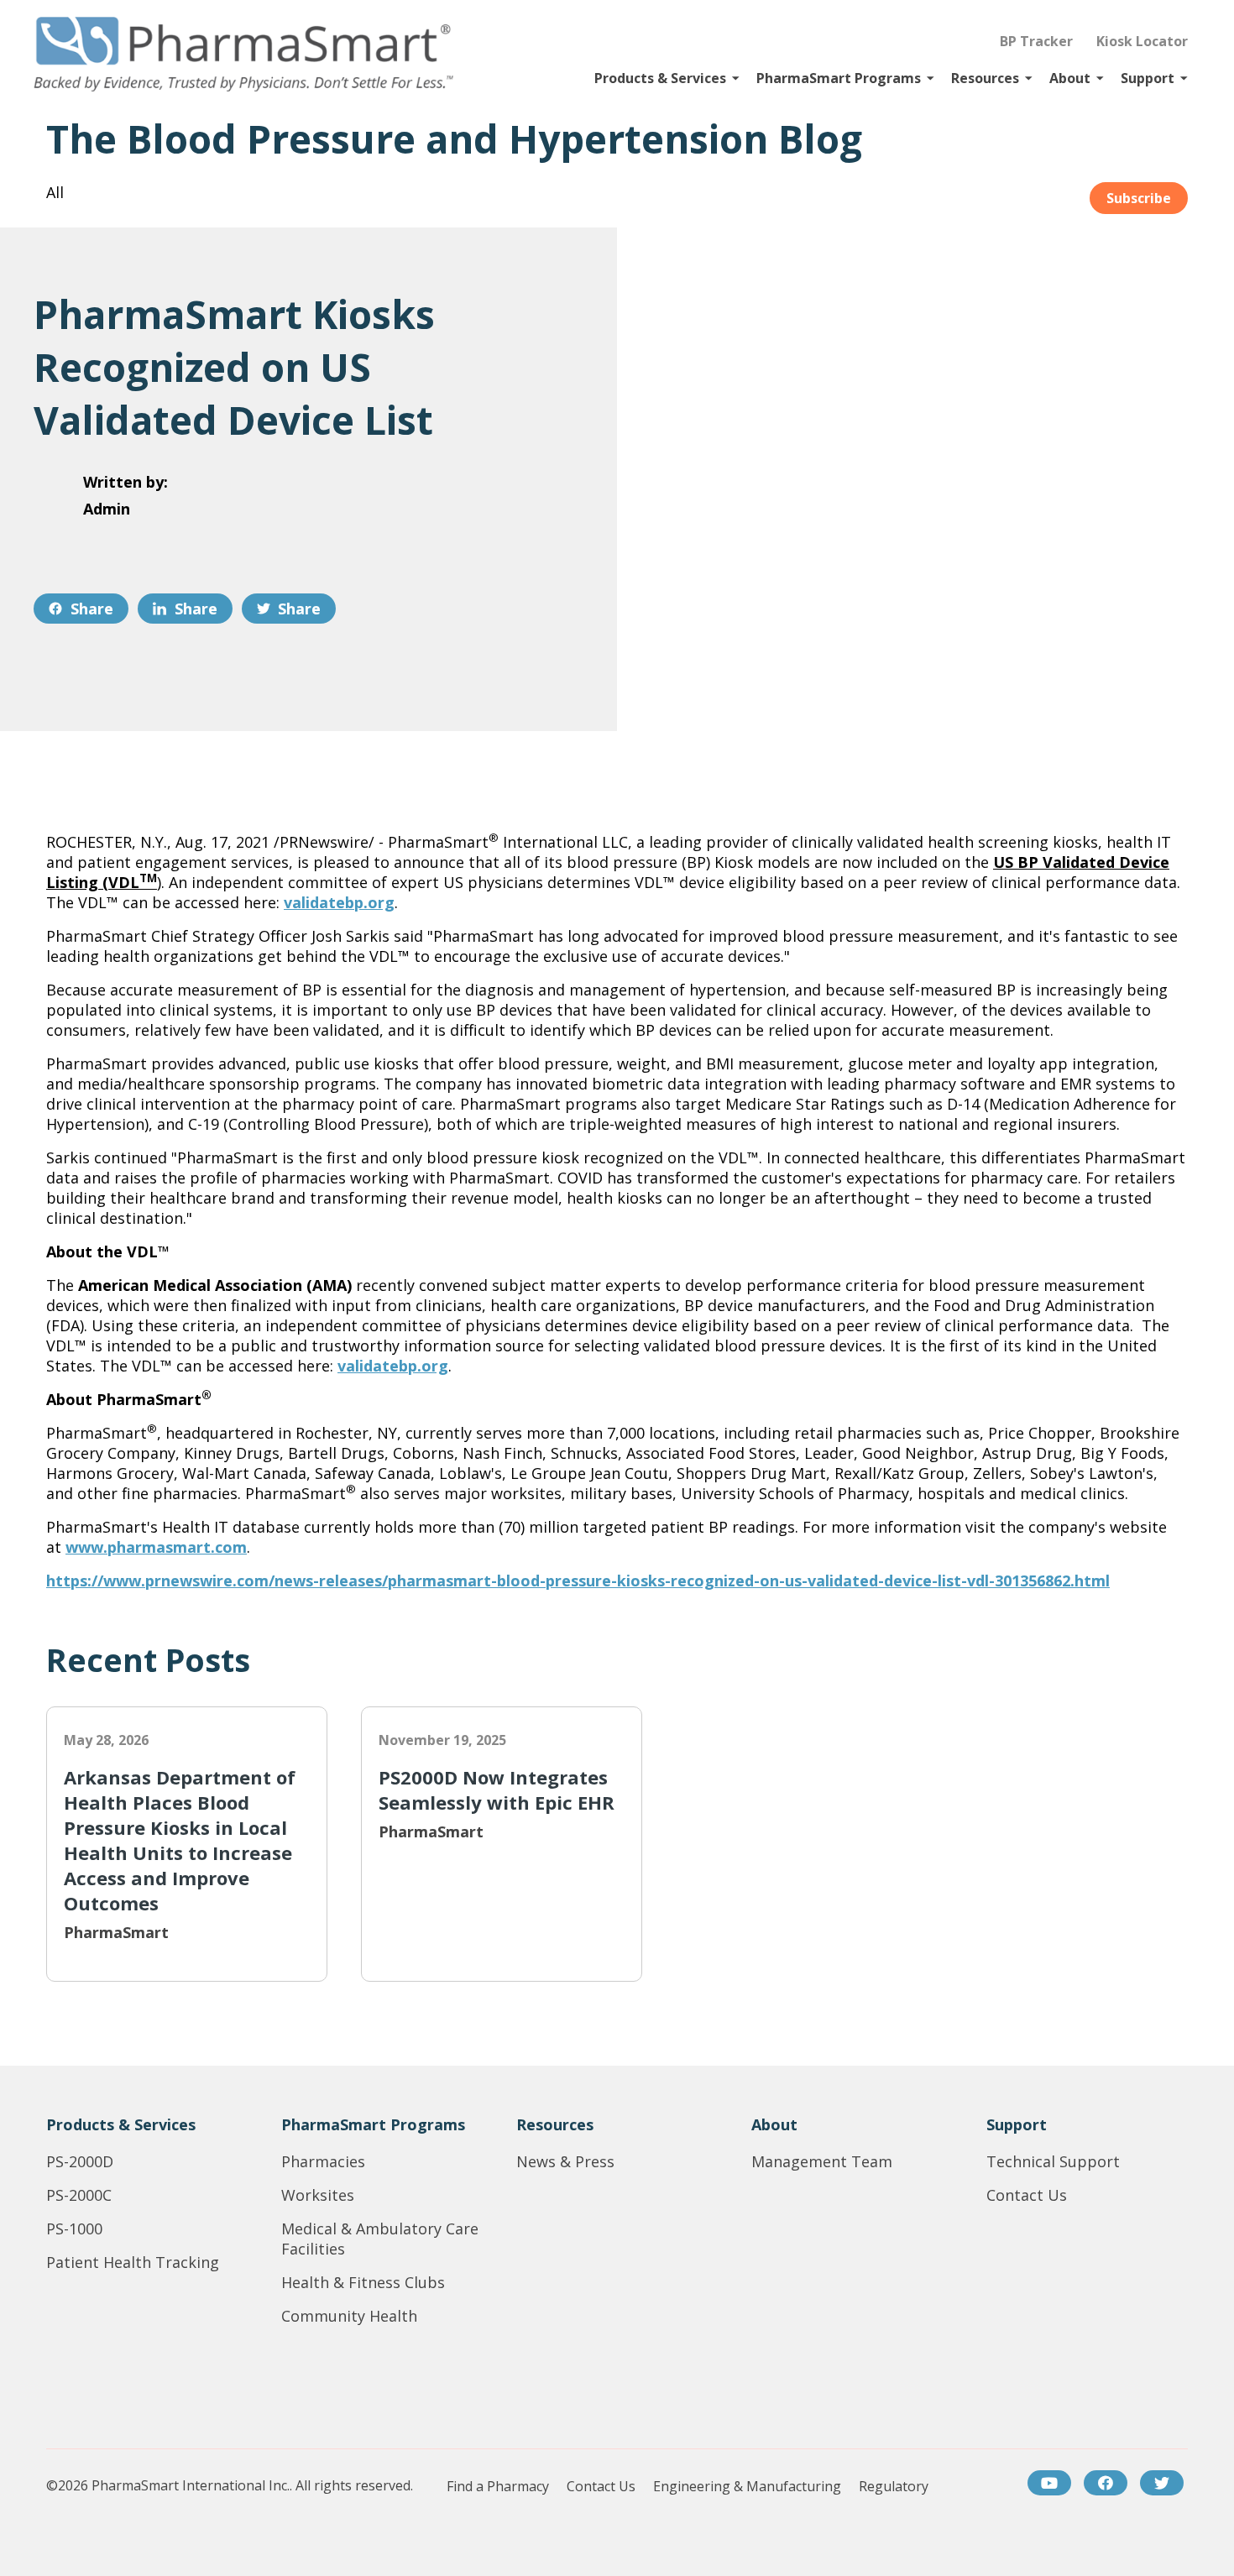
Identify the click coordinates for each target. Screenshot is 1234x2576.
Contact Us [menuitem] (1027, 2195)
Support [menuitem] (1017, 2124)
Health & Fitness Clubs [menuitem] (363, 2282)
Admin (107, 509)
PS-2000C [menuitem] (79, 2195)
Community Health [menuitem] (349, 2316)
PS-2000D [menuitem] (80, 2161)
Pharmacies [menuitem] (323, 2161)
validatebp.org (339, 902)
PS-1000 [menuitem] (74, 2229)
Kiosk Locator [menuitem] (1142, 41)
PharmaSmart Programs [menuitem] (373, 2124)
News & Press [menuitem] (565, 2161)
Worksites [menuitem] (318, 2195)
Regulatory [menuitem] (894, 2487)
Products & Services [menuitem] (121, 2124)
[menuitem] (1049, 2483)
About (1070, 78)
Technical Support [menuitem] (1053, 2161)
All (55, 192)
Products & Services (660, 78)
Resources (985, 78)
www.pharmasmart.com (156, 1547)
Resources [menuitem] (555, 2124)
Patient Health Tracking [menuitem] (133, 2262)
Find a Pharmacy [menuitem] (498, 2487)
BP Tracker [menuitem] (1036, 41)
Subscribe (1139, 198)
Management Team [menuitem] (822, 2161)
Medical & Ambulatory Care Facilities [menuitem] (380, 2239)
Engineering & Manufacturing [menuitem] (747, 2487)
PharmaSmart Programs (839, 78)
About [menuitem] (774, 2124)
